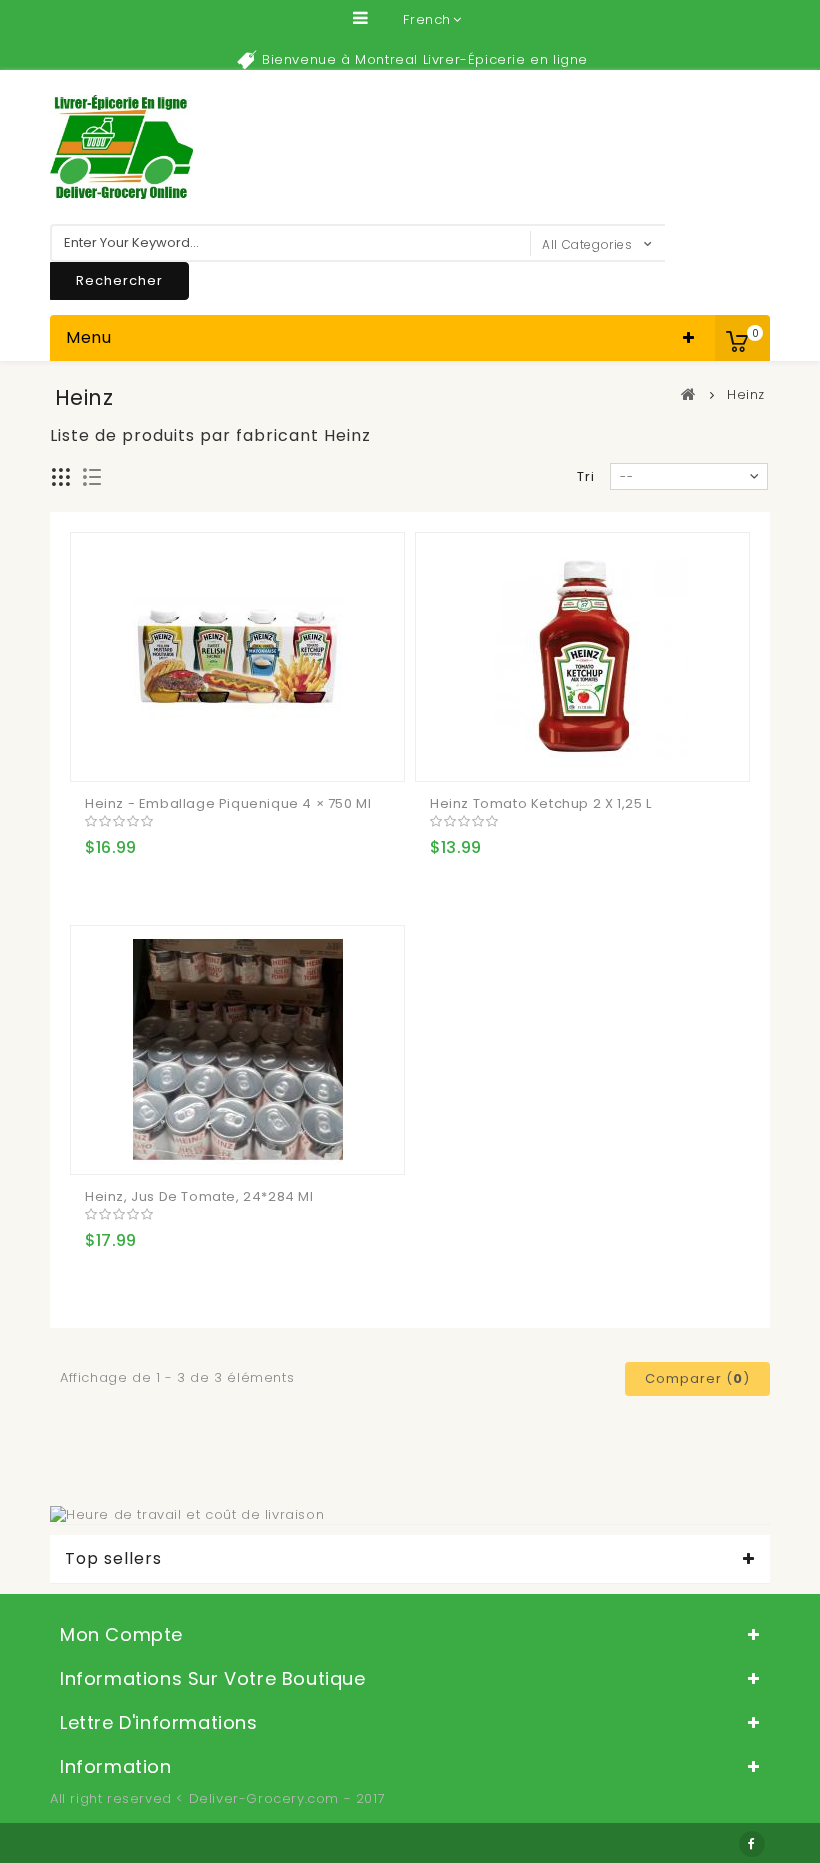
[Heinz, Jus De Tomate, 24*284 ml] (237, 1050)
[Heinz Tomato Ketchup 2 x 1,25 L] (582, 657)
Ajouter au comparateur (143, 750)
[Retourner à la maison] (689, 394)
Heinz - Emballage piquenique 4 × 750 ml (228, 803)
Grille (61, 477)
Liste (92, 477)
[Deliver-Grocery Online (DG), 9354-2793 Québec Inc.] (121, 147)
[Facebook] (752, 1844)
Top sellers (113, 1559)
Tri (586, 476)
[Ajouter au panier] (103, 750)
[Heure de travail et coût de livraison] (187, 1514)
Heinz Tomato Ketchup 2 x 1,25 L (541, 803)
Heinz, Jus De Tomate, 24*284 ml (199, 1196)
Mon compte (121, 1634)
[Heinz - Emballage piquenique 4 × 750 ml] (237, 657)
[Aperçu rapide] (183, 750)
